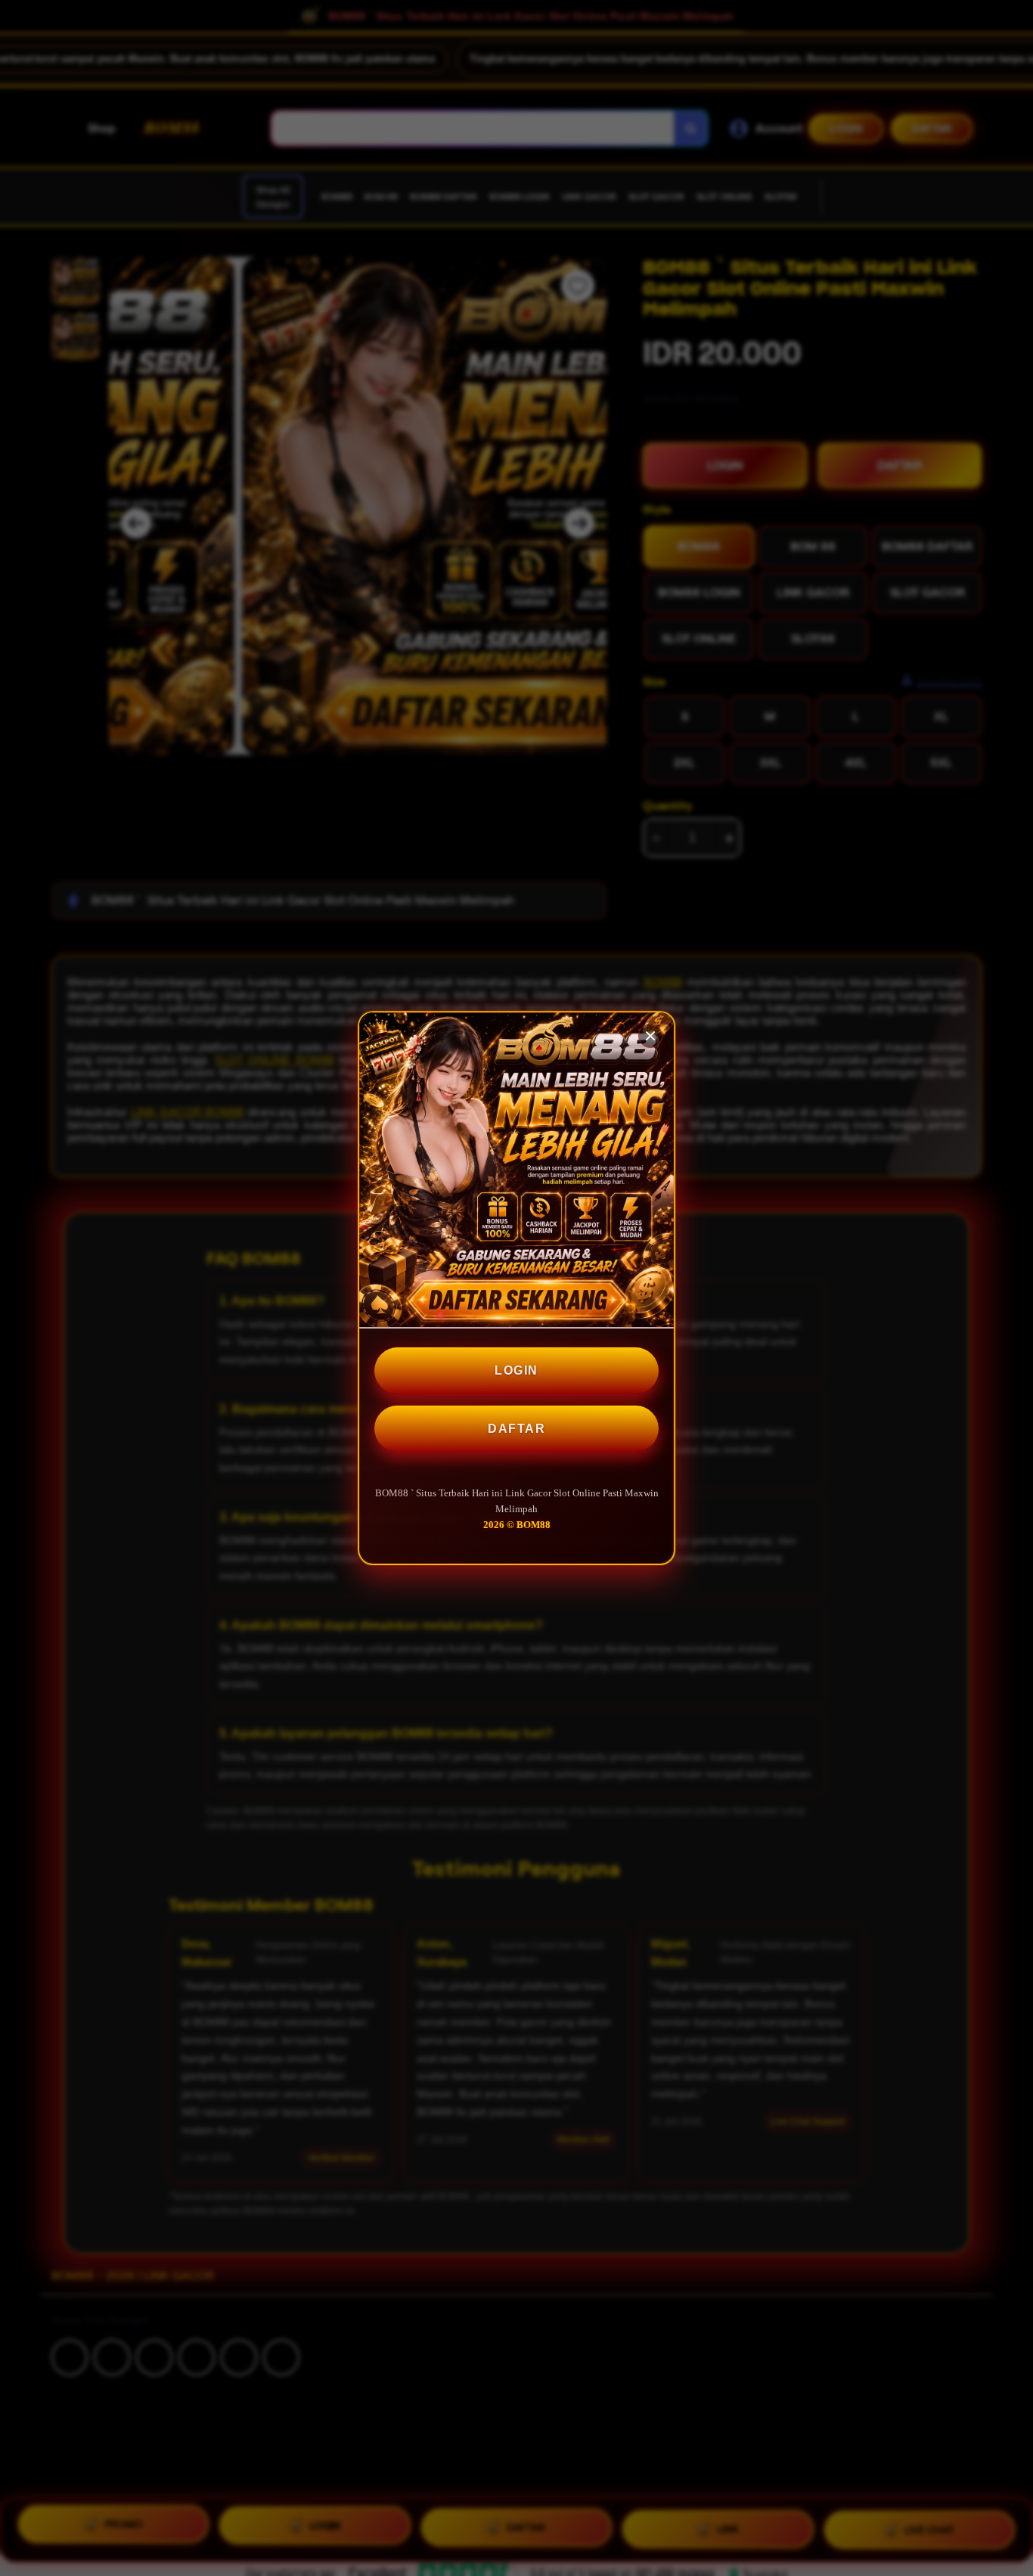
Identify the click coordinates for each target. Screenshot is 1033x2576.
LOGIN (516, 1370)
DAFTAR (516, 1429)
